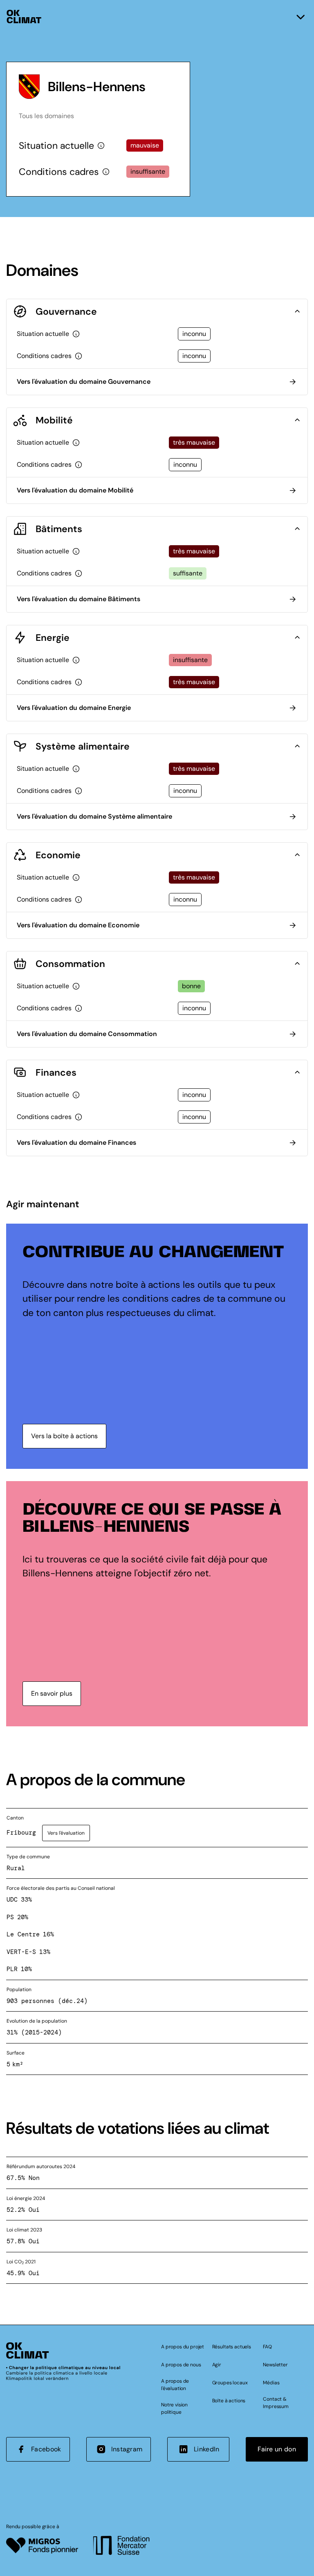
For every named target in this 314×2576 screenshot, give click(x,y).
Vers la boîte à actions (64, 1436)
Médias (271, 2383)
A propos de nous (181, 2365)
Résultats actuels (232, 2347)
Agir (217, 2365)
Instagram (127, 2449)
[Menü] (301, 17)
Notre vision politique (174, 2408)
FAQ (267, 2347)
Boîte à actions (229, 2401)
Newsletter (275, 2365)
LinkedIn (207, 2449)
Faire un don (277, 2449)
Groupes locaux (230, 2383)
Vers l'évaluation (66, 1833)
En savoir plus (52, 1693)
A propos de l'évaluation (175, 2385)
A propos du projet (183, 2347)
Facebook (46, 2449)
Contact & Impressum (276, 2403)
